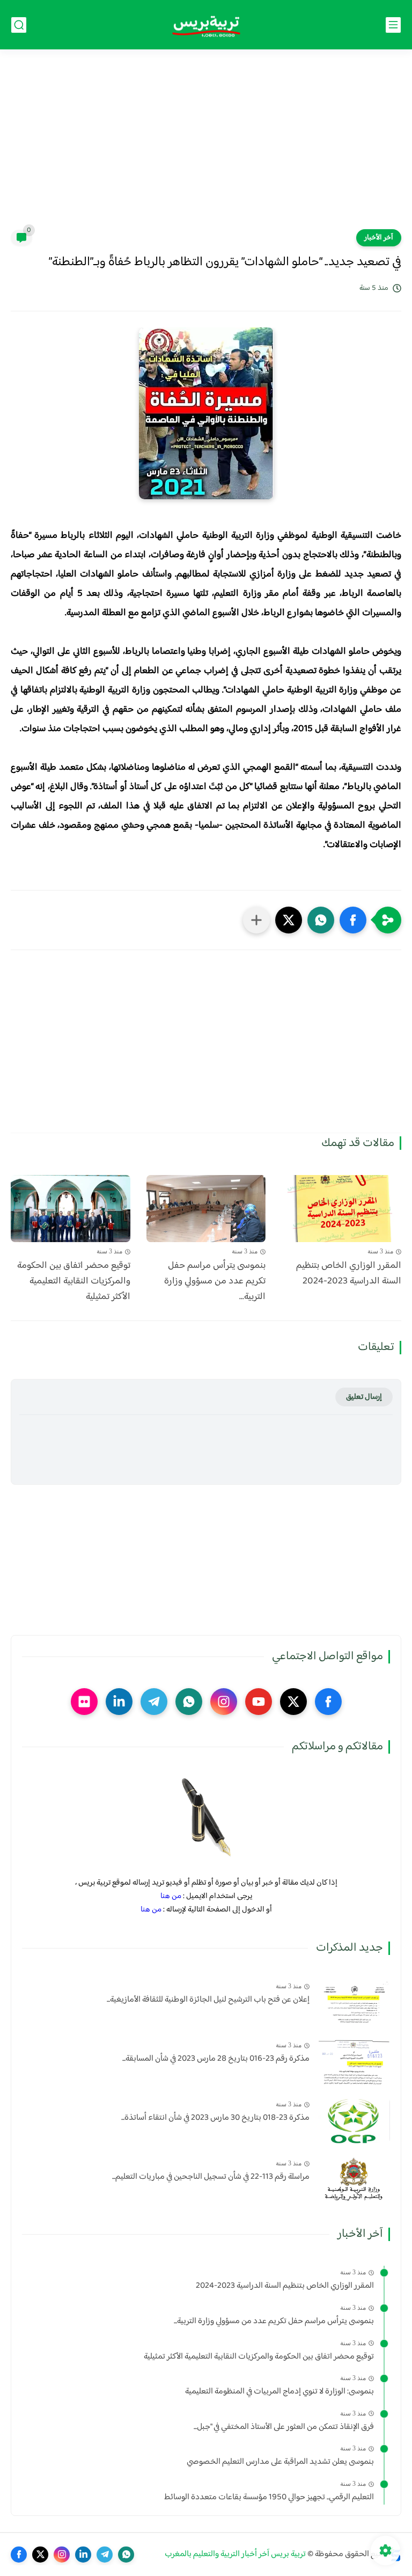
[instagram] (224, 1702)
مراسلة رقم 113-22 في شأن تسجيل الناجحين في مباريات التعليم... (211, 2177)
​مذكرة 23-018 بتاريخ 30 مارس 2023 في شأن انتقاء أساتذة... (215, 2118)
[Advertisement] (206, 146)
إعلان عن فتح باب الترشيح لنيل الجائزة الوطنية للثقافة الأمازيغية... (208, 2000)
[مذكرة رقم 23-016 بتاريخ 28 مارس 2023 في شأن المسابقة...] (354, 2061)
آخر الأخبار (379, 238)
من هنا (171, 1896)
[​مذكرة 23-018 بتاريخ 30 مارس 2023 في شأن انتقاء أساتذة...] (354, 2121)
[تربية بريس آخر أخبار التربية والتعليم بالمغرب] (206, 25)
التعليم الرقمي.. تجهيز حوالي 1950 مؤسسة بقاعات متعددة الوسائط (269, 2498)
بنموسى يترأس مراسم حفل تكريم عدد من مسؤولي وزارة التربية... (215, 1281)
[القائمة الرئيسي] (393, 25)
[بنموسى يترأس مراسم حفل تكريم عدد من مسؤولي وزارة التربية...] (206, 1209)
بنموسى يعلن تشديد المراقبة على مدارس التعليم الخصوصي (280, 2462)
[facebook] (328, 1702)
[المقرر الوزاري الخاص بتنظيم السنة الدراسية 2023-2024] (341, 1209)
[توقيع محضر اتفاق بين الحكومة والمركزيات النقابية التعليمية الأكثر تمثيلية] (71, 1209)
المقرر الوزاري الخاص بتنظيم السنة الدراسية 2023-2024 (349, 1274)
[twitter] (293, 1702)
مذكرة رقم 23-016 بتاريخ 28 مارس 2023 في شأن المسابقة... (216, 2059)
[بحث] (19, 25)
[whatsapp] (189, 1702)
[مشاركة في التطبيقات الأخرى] (256, 920)
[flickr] (84, 1702)
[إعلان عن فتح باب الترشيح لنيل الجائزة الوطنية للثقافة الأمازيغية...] (354, 2002)
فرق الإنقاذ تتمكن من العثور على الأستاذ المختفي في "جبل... (284, 2427)
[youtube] (259, 1702)
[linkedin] (119, 1702)
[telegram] (154, 1702)
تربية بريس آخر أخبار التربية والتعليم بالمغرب (235, 2554)
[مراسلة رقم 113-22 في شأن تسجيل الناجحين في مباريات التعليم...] (354, 2180)
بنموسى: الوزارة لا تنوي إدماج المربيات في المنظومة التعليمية (279, 2392)
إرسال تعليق (364, 1397)
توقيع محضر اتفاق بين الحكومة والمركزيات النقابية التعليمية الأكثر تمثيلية (74, 1281)
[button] (353, 920)
